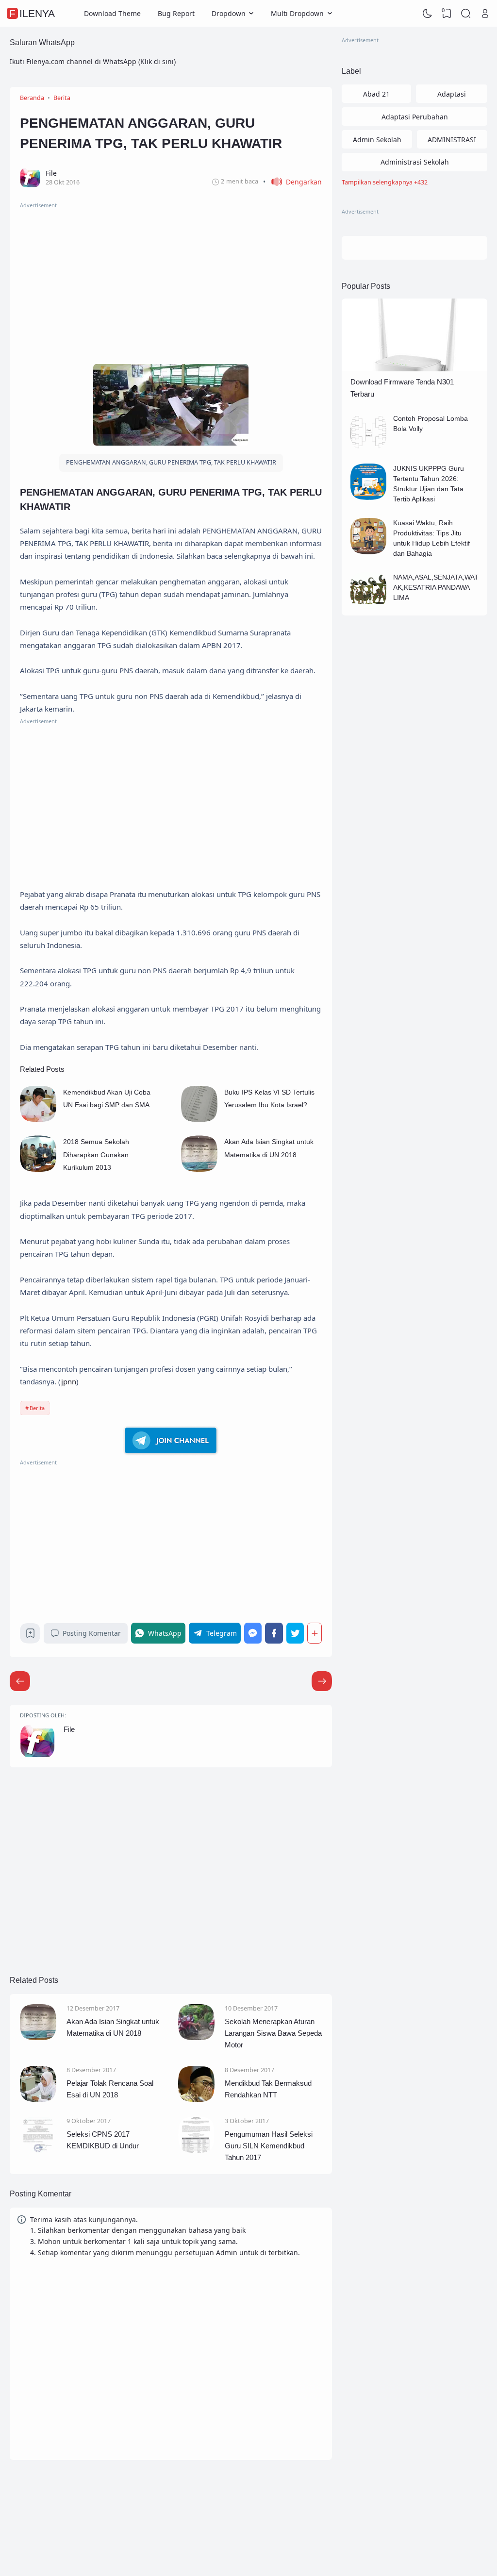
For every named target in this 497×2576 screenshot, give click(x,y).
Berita (37, 1408)
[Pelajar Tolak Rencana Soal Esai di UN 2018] (38, 2100)
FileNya (32, 13)
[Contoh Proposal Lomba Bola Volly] (369, 447)
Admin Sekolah (377, 140)
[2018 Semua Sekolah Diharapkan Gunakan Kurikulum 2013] (38, 1169)
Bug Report (176, 13)
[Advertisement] (171, 278)
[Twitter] (295, 1633)
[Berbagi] (315, 1633)
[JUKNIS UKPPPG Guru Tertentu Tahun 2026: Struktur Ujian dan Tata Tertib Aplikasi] (369, 497)
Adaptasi (452, 94)
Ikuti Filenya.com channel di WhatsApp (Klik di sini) (93, 61)
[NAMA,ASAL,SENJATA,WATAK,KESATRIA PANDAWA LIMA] (369, 606)
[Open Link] (485, 14)
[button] (292, 182)
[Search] (466, 14)
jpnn (69, 1381)
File (69, 1729)
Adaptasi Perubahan (415, 117)
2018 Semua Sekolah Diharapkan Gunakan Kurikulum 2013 (96, 1155)
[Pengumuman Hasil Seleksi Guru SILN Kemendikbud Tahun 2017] (196, 2150)
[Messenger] (253, 1633)
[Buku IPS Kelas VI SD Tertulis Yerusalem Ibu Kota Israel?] (199, 1119)
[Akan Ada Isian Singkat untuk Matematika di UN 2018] (199, 1169)
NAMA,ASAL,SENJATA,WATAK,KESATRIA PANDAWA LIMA (436, 587)
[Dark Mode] (428, 14)
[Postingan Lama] (20, 1681)
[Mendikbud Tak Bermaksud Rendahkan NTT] (196, 2100)
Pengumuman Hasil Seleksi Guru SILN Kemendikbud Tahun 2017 (269, 2146)
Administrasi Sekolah (415, 162)
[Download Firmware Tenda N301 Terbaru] (414, 369)
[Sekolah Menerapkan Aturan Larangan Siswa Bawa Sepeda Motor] (196, 2037)
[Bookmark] (30, 1636)
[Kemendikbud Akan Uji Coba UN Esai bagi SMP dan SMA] (38, 1119)
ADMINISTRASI (452, 140)
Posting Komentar (92, 1633)
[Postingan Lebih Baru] (322, 1681)
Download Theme (112, 13)
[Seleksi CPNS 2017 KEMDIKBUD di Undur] (38, 2150)
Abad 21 (376, 94)
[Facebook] (274, 1633)
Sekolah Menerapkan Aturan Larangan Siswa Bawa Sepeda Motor (273, 2033)
